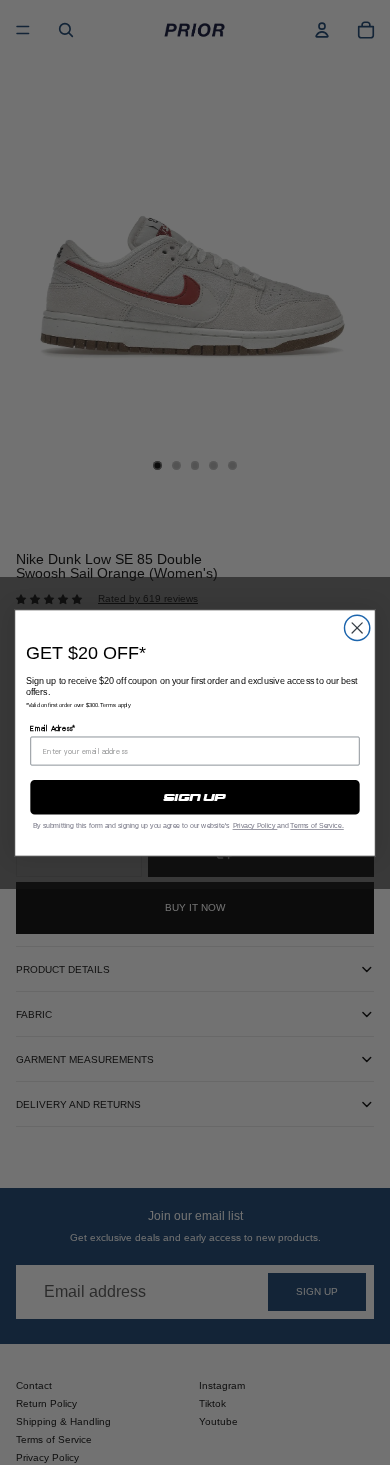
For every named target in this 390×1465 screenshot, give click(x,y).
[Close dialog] (357, 627)
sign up (194, 797)
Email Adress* (52, 727)
